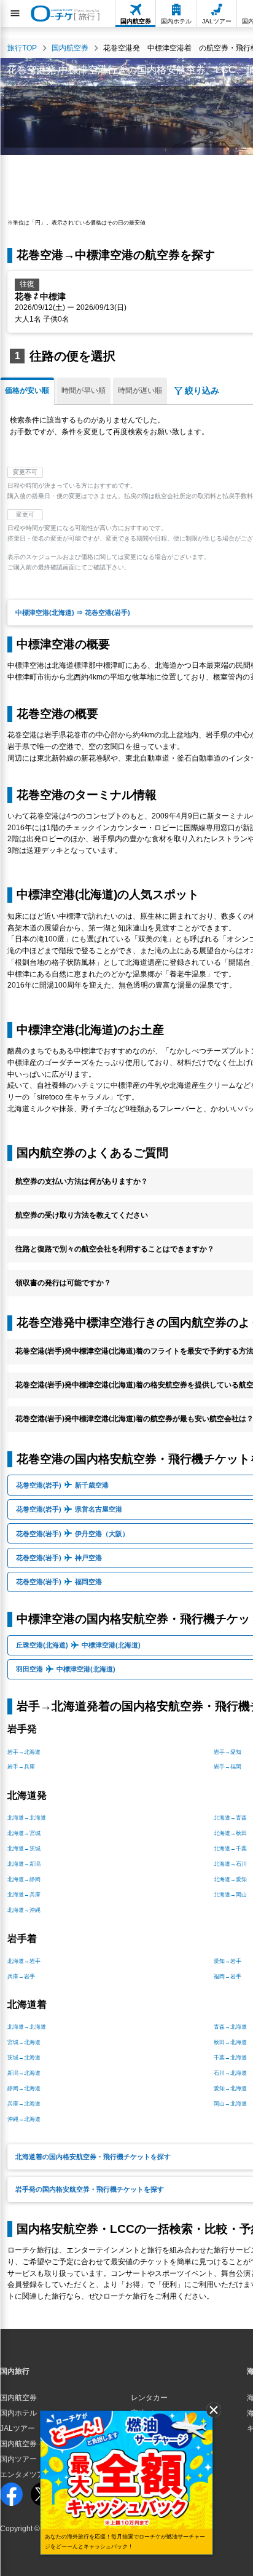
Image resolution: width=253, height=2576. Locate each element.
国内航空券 (18, 2398)
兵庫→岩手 (21, 1976)
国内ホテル (18, 2413)
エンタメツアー (26, 2475)
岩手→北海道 (24, 1752)
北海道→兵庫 (24, 1895)
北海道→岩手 (24, 1961)
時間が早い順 (84, 390)
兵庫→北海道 (24, 2104)
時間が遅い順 (140, 390)
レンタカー (149, 2398)
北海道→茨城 (24, 1849)
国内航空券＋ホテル (33, 2444)
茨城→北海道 (24, 2058)
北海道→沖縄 (24, 1910)
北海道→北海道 (27, 1818)
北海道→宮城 (24, 1833)
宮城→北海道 (24, 2042)
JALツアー (18, 2428)
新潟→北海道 (24, 2073)
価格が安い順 (27, 390)
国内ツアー (18, 2459)
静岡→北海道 (24, 2088)
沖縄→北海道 (24, 2119)
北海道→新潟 (24, 1864)
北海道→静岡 (24, 1879)
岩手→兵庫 (21, 1767)
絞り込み (202, 390)
